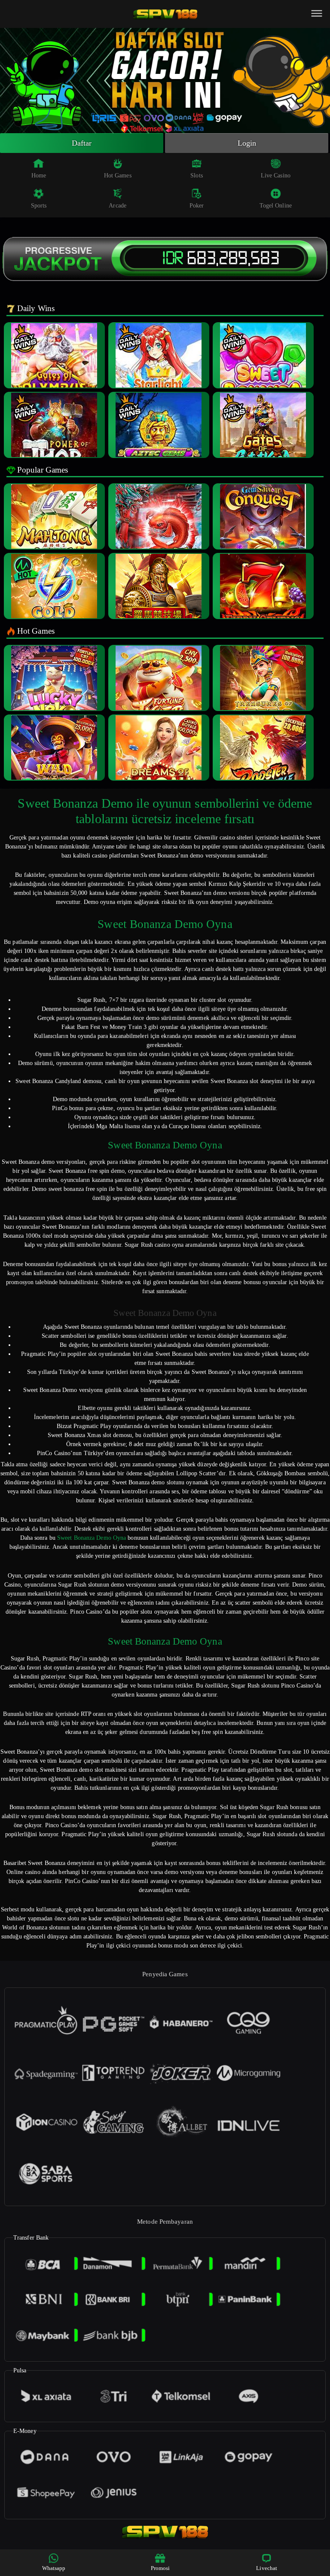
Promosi (160, 2568)
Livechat (267, 2568)
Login (247, 143)
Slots (197, 175)
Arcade (118, 206)
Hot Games (118, 175)
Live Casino (276, 175)
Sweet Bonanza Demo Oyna (92, 1538)
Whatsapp (54, 2568)
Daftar (82, 143)
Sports (39, 206)
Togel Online (276, 206)
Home (39, 175)
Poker (197, 206)
